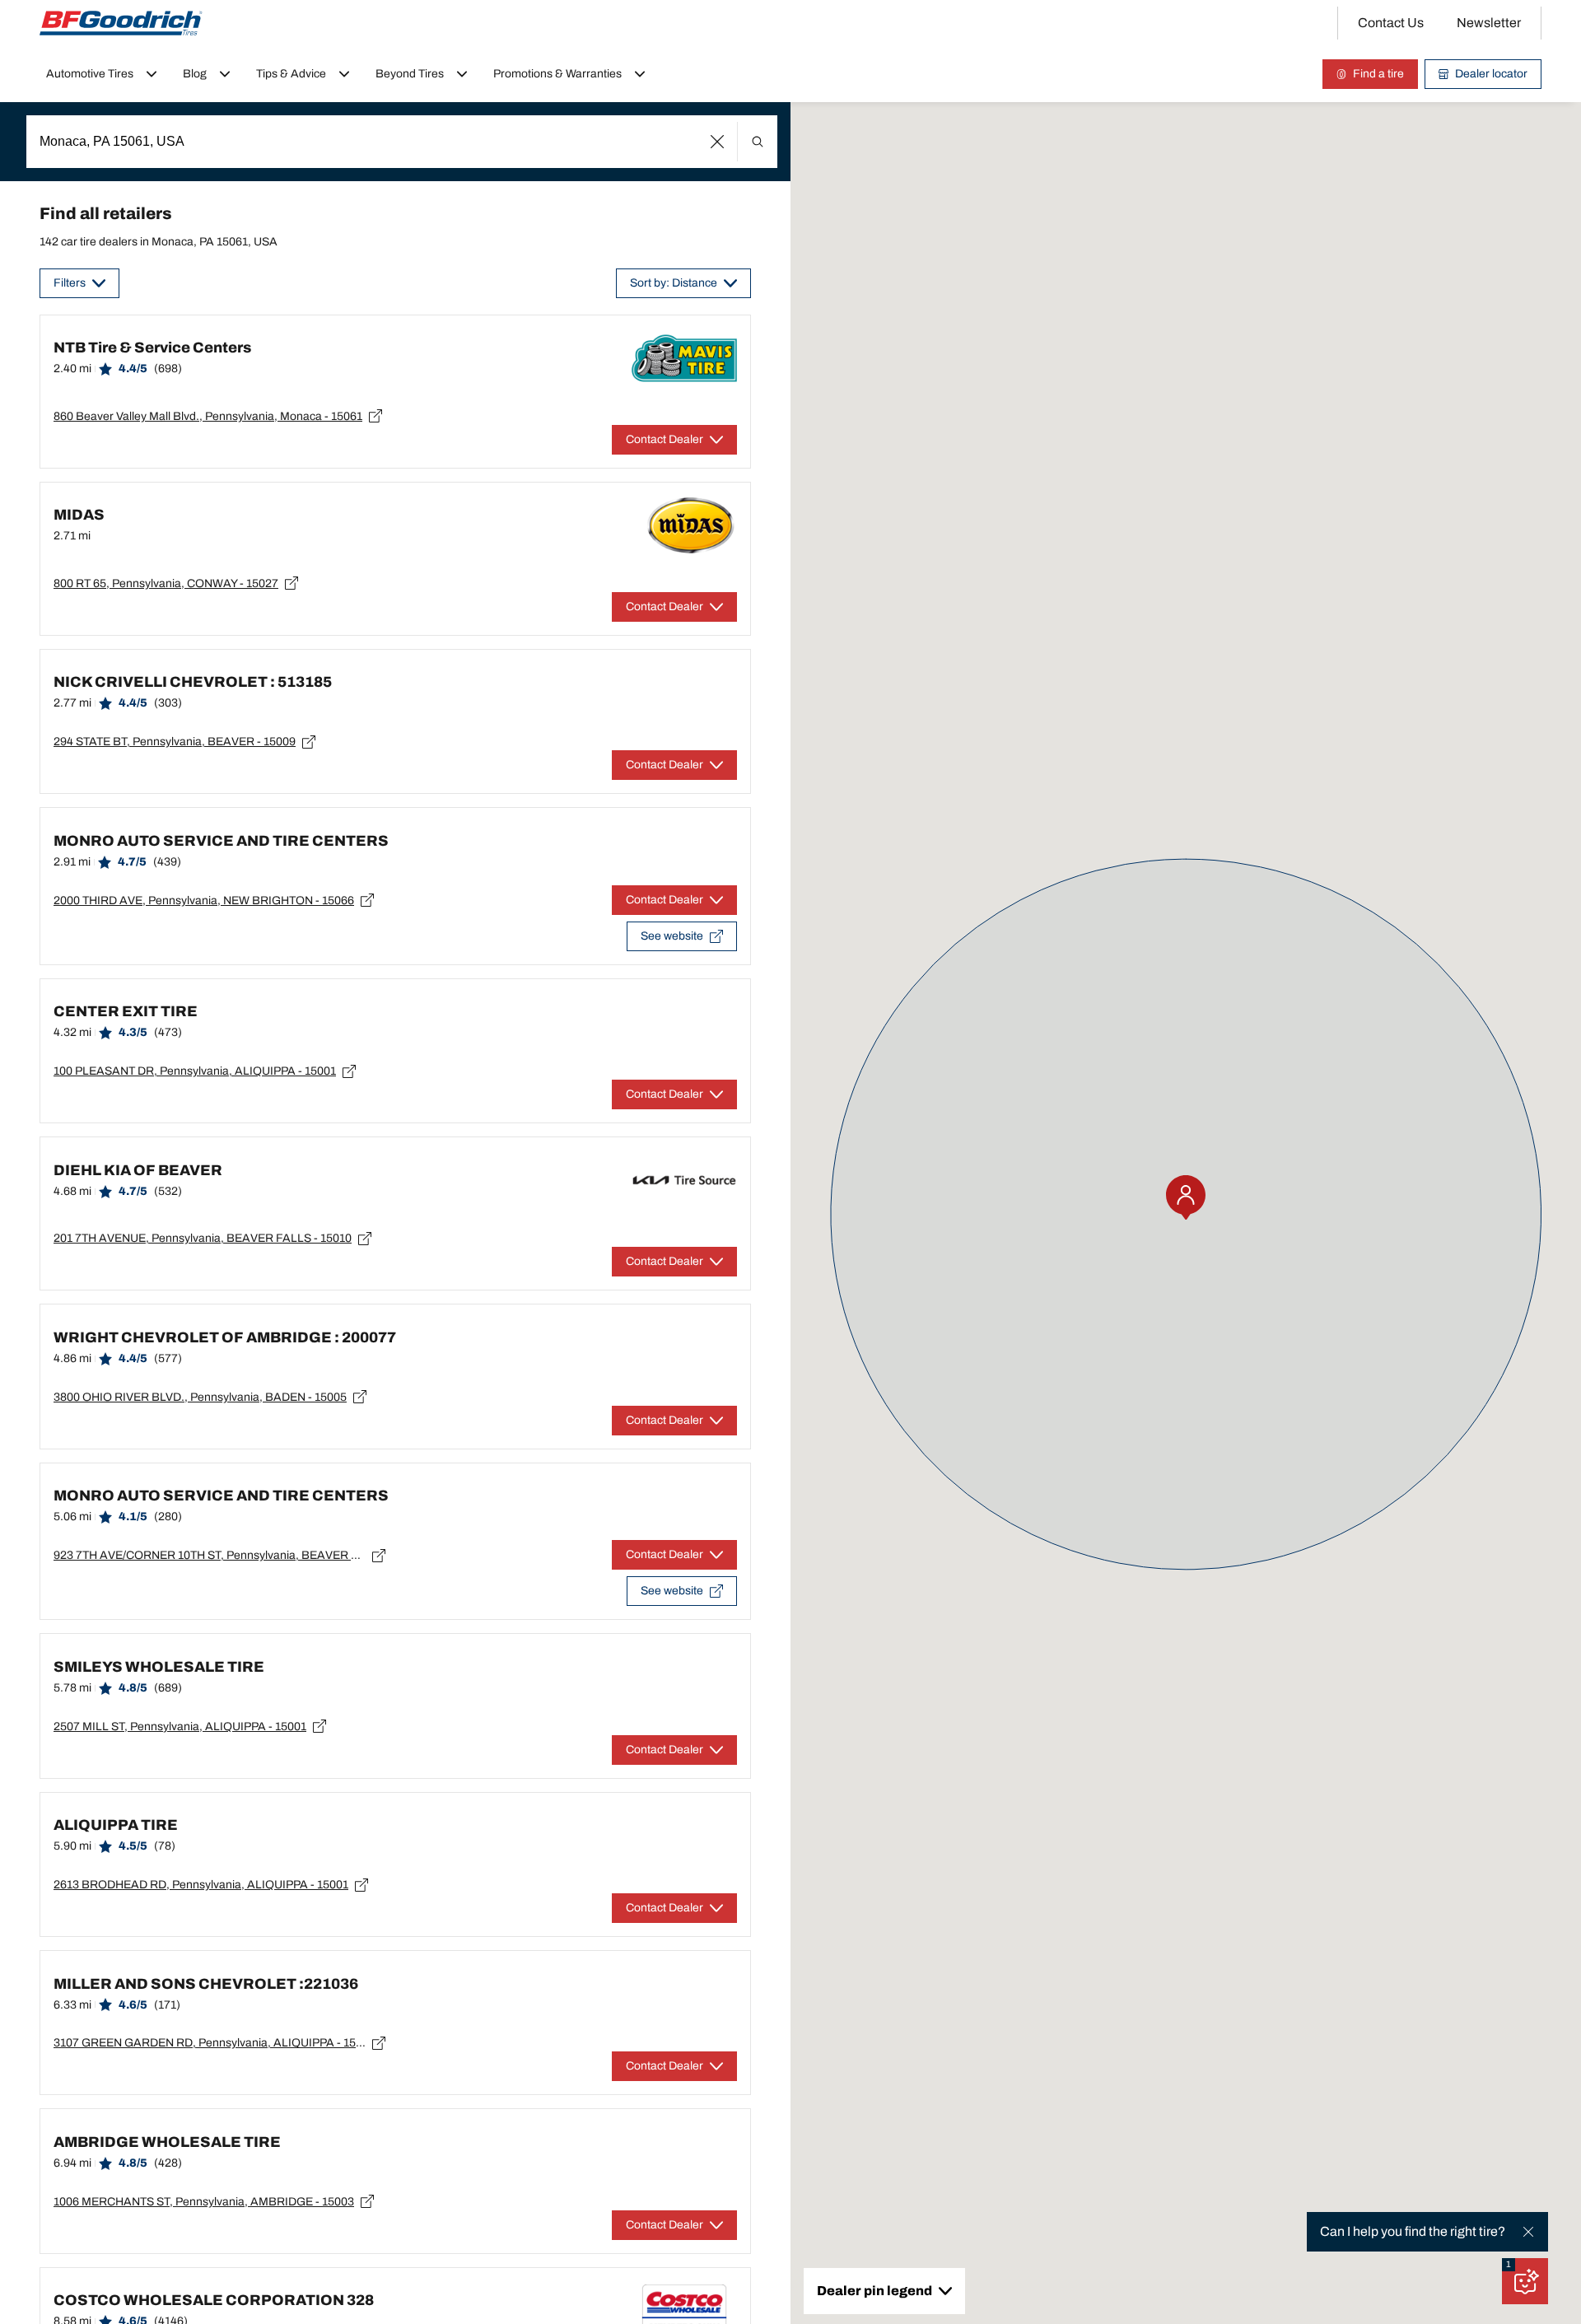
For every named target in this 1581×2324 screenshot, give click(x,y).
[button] (718, 142)
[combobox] (402, 142)
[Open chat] (1525, 2281)
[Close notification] (1528, 2232)
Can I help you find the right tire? (1413, 2231)
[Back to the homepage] (121, 23)
